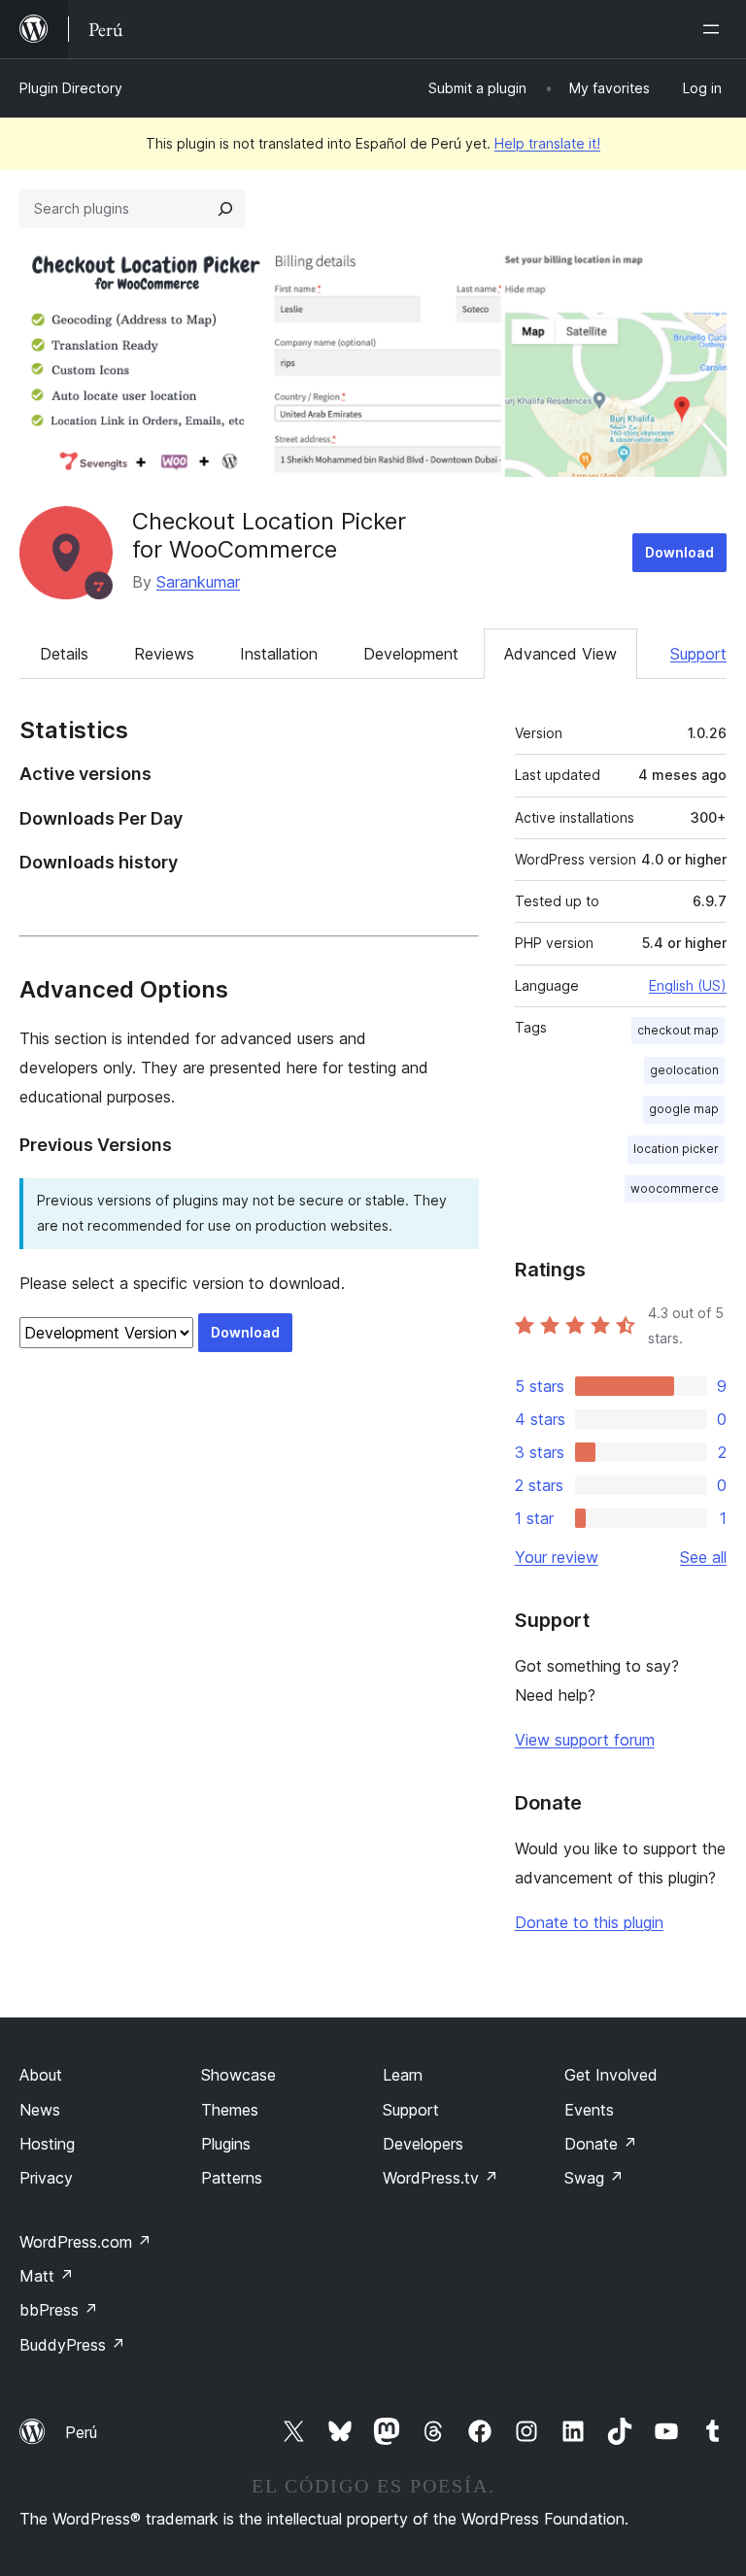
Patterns (232, 2178)
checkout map (678, 1030)
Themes (230, 2110)
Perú (81, 2432)
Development (411, 654)
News (40, 2110)
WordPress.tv (441, 2178)
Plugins (226, 2144)
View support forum (585, 1740)
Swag (594, 2178)
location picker (676, 1149)
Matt (47, 2276)
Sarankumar (198, 582)
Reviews (164, 654)
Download (679, 552)
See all (703, 1557)
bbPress (59, 2310)
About (41, 2075)
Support (698, 654)
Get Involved (611, 2075)
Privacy (46, 2178)
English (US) (688, 985)
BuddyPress (72, 2345)
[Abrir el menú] (715, 29)
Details (64, 654)
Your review (557, 1557)
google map (684, 1109)
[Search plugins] (225, 209)
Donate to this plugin (589, 1922)
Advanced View (560, 654)
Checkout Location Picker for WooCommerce (269, 535)
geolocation (684, 1070)
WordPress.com (85, 2242)
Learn (403, 2075)
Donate (601, 2144)
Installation (279, 654)
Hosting (47, 2144)
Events (589, 2110)
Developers (423, 2144)
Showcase (238, 2075)
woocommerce (675, 1188)
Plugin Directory (71, 88)
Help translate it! (547, 143)
